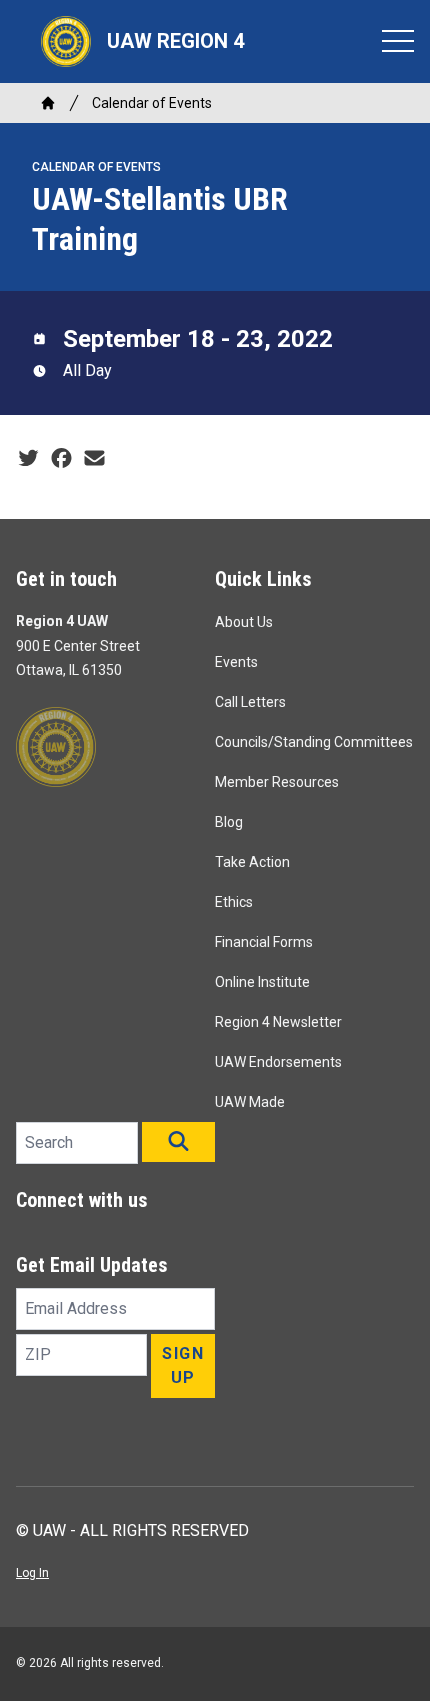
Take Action (252, 862)
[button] (178, 1142)
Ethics (234, 902)
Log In (32, 1573)
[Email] (94, 459)
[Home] (48, 103)
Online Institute (262, 982)
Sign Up (183, 1365)
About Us (244, 622)
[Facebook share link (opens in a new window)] (61, 459)
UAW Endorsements (278, 1062)
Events (236, 662)
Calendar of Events (152, 103)
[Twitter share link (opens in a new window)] (28, 459)
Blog (229, 822)
